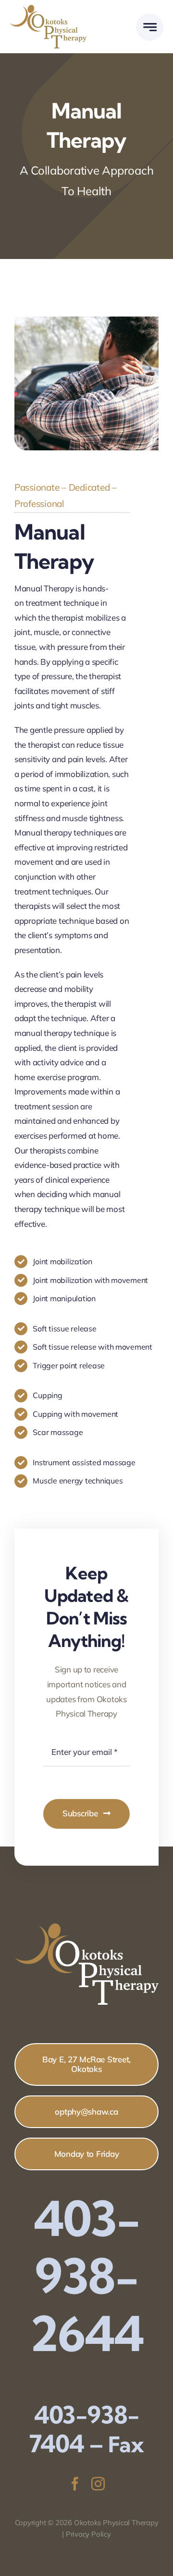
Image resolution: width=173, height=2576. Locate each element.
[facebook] (75, 2484)
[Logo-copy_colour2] (48, 9)
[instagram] (98, 2484)
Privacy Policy (88, 2534)
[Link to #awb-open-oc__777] (150, 27)
